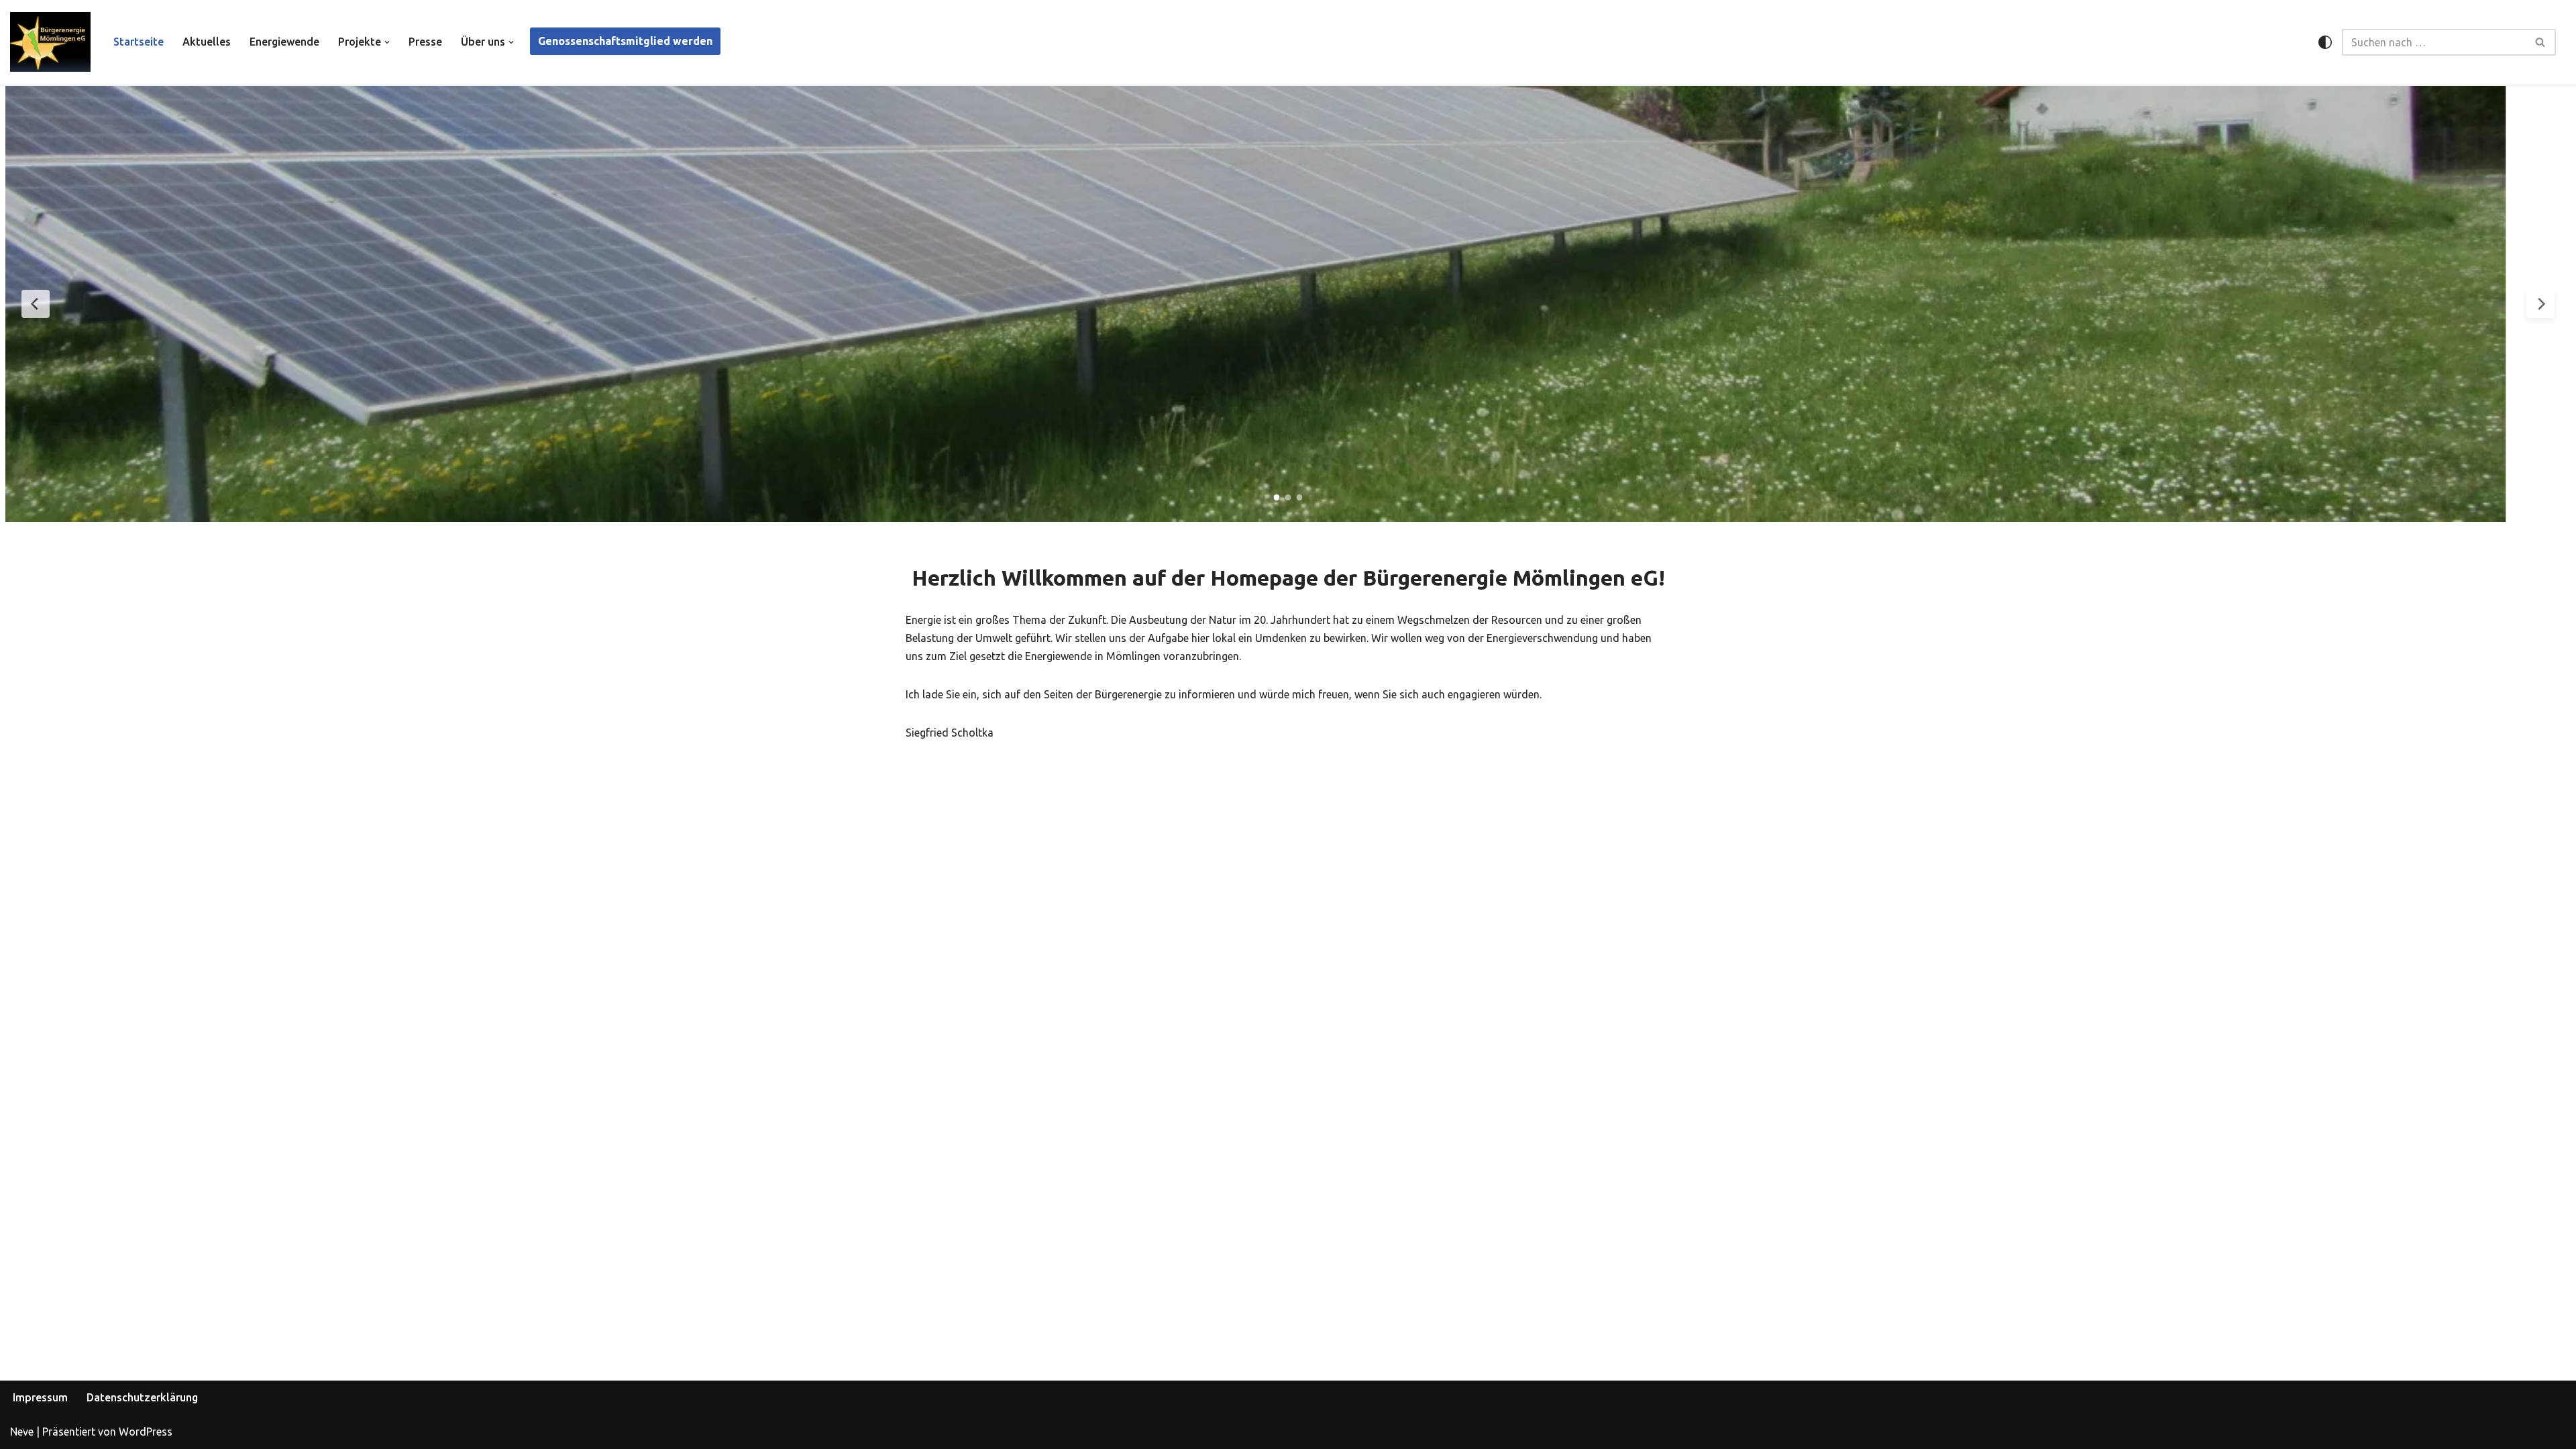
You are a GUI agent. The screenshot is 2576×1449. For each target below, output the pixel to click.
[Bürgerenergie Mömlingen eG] (50, 42)
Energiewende (284, 42)
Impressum (40, 1397)
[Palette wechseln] (2325, 42)
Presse (425, 42)
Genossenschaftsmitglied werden (625, 41)
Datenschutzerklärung (142, 1397)
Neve (22, 1432)
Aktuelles (207, 42)
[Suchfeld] (2541, 42)
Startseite (139, 42)
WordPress (146, 1432)
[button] (387, 42)
